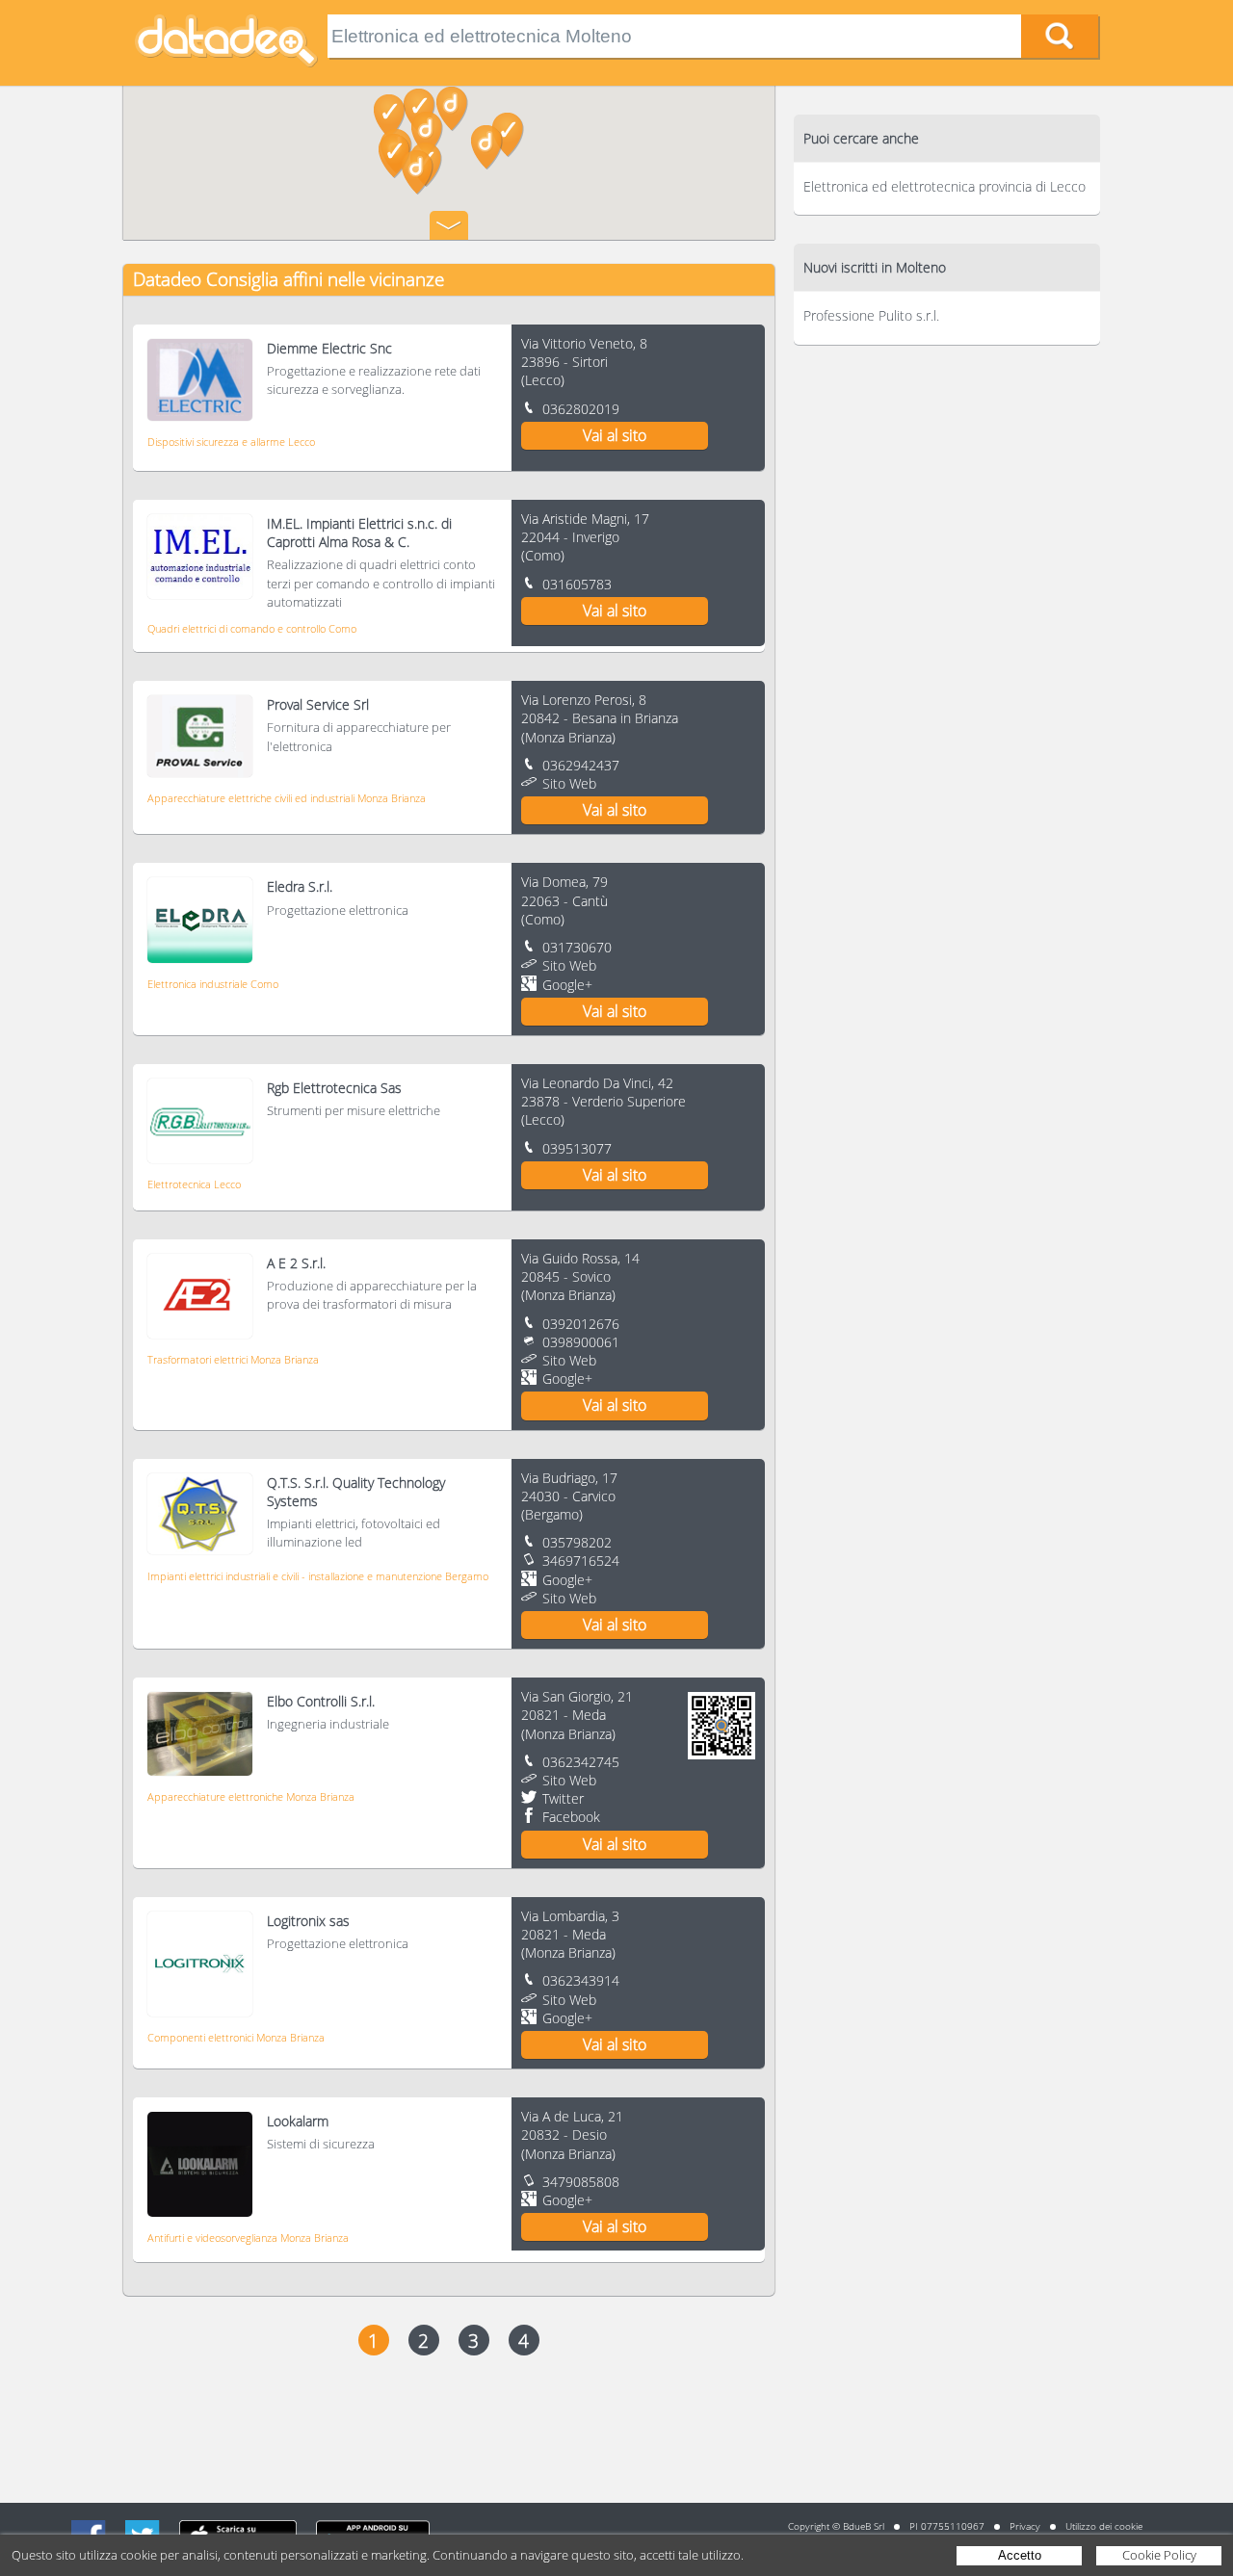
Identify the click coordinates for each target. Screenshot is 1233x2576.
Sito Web (569, 783)
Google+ (567, 985)
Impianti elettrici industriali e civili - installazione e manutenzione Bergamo (318, 1576)
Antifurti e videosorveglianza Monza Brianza (248, 2238)
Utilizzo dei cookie (1104, 2526)
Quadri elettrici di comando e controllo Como (252, 628)
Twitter (563, 1798)
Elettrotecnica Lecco (194, 1184)
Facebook (571, 1817)
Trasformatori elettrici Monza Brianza (233, 1359)
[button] (452, 109)
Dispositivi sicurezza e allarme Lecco (231, 442)
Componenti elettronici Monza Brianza (236, 2037)
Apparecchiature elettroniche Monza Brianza (251, 1796)
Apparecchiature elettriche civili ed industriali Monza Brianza (287, 798)
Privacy (1025, 2526)
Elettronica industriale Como (213, 984)
